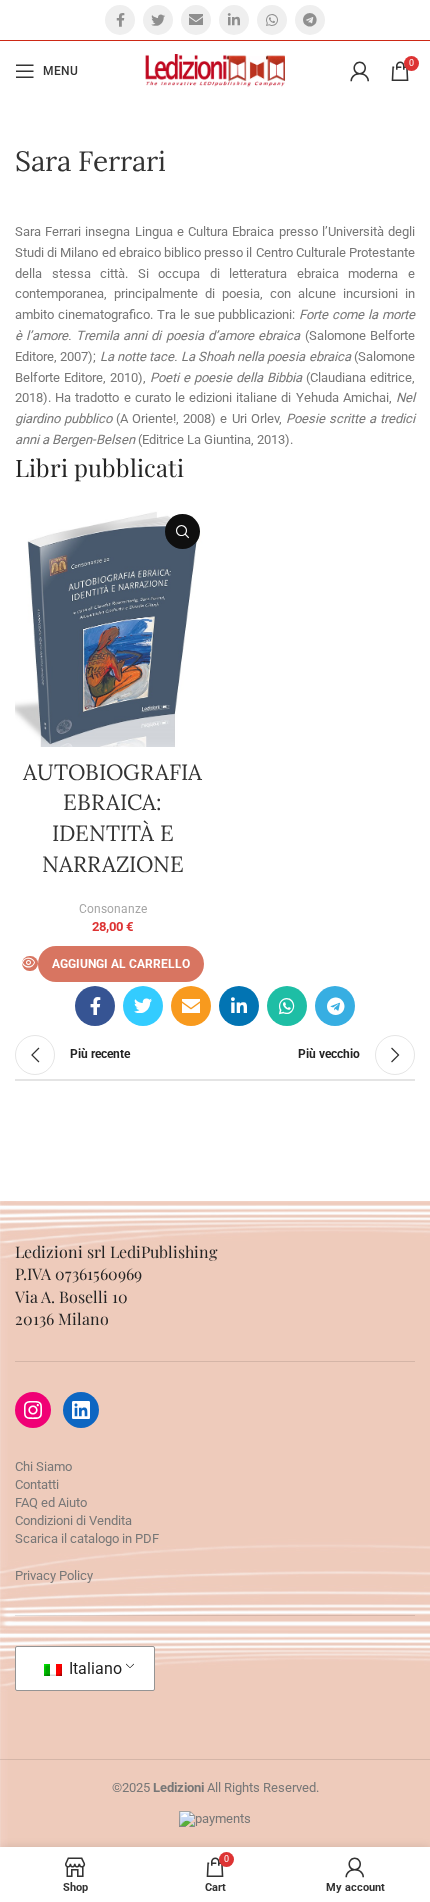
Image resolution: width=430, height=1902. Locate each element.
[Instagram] (33, 1410)
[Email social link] (196, 20)
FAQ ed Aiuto (51, 1502)
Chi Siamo (43, 1466)
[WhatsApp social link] (272, 20)
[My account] (360, 71)
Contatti (37, 1484)
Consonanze (113, 909)
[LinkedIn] (81, 1410)
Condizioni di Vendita (73, 1520)
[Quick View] (30, 963)
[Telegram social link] (310, 20)
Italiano (93, 1668)
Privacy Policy (54, 1575)
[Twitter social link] (158, 20)
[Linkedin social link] (234, 20)
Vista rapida (182, 531)
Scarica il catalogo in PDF (87, 1538)
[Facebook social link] (120, 20)
